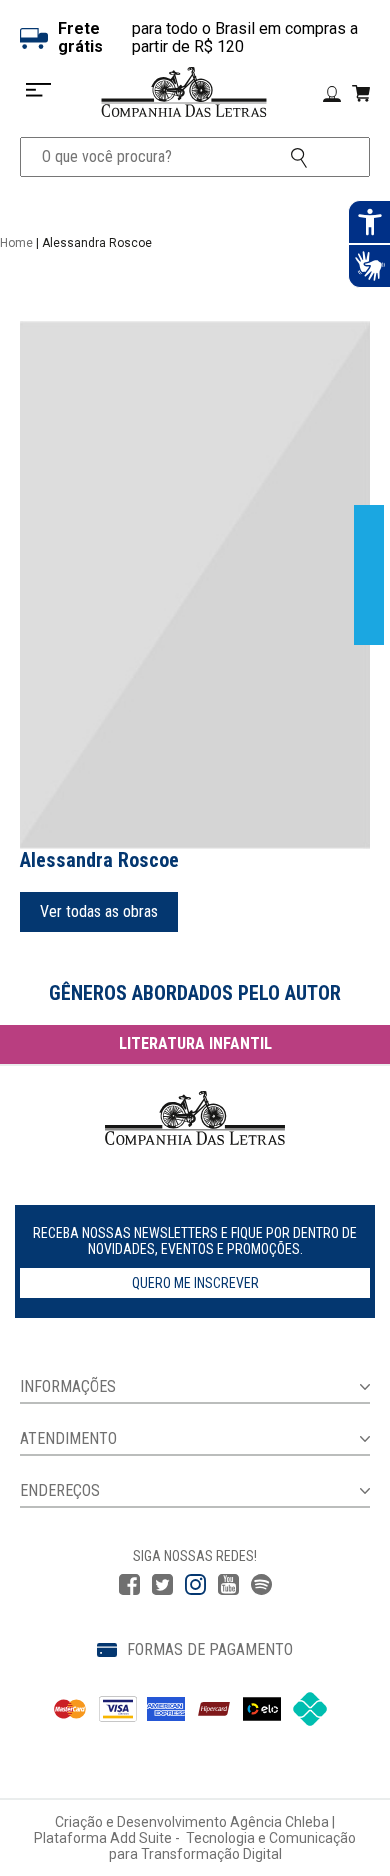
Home (16, 243)
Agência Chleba (279, 1822)
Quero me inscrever (195, 1283)
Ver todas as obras (99, 911)
